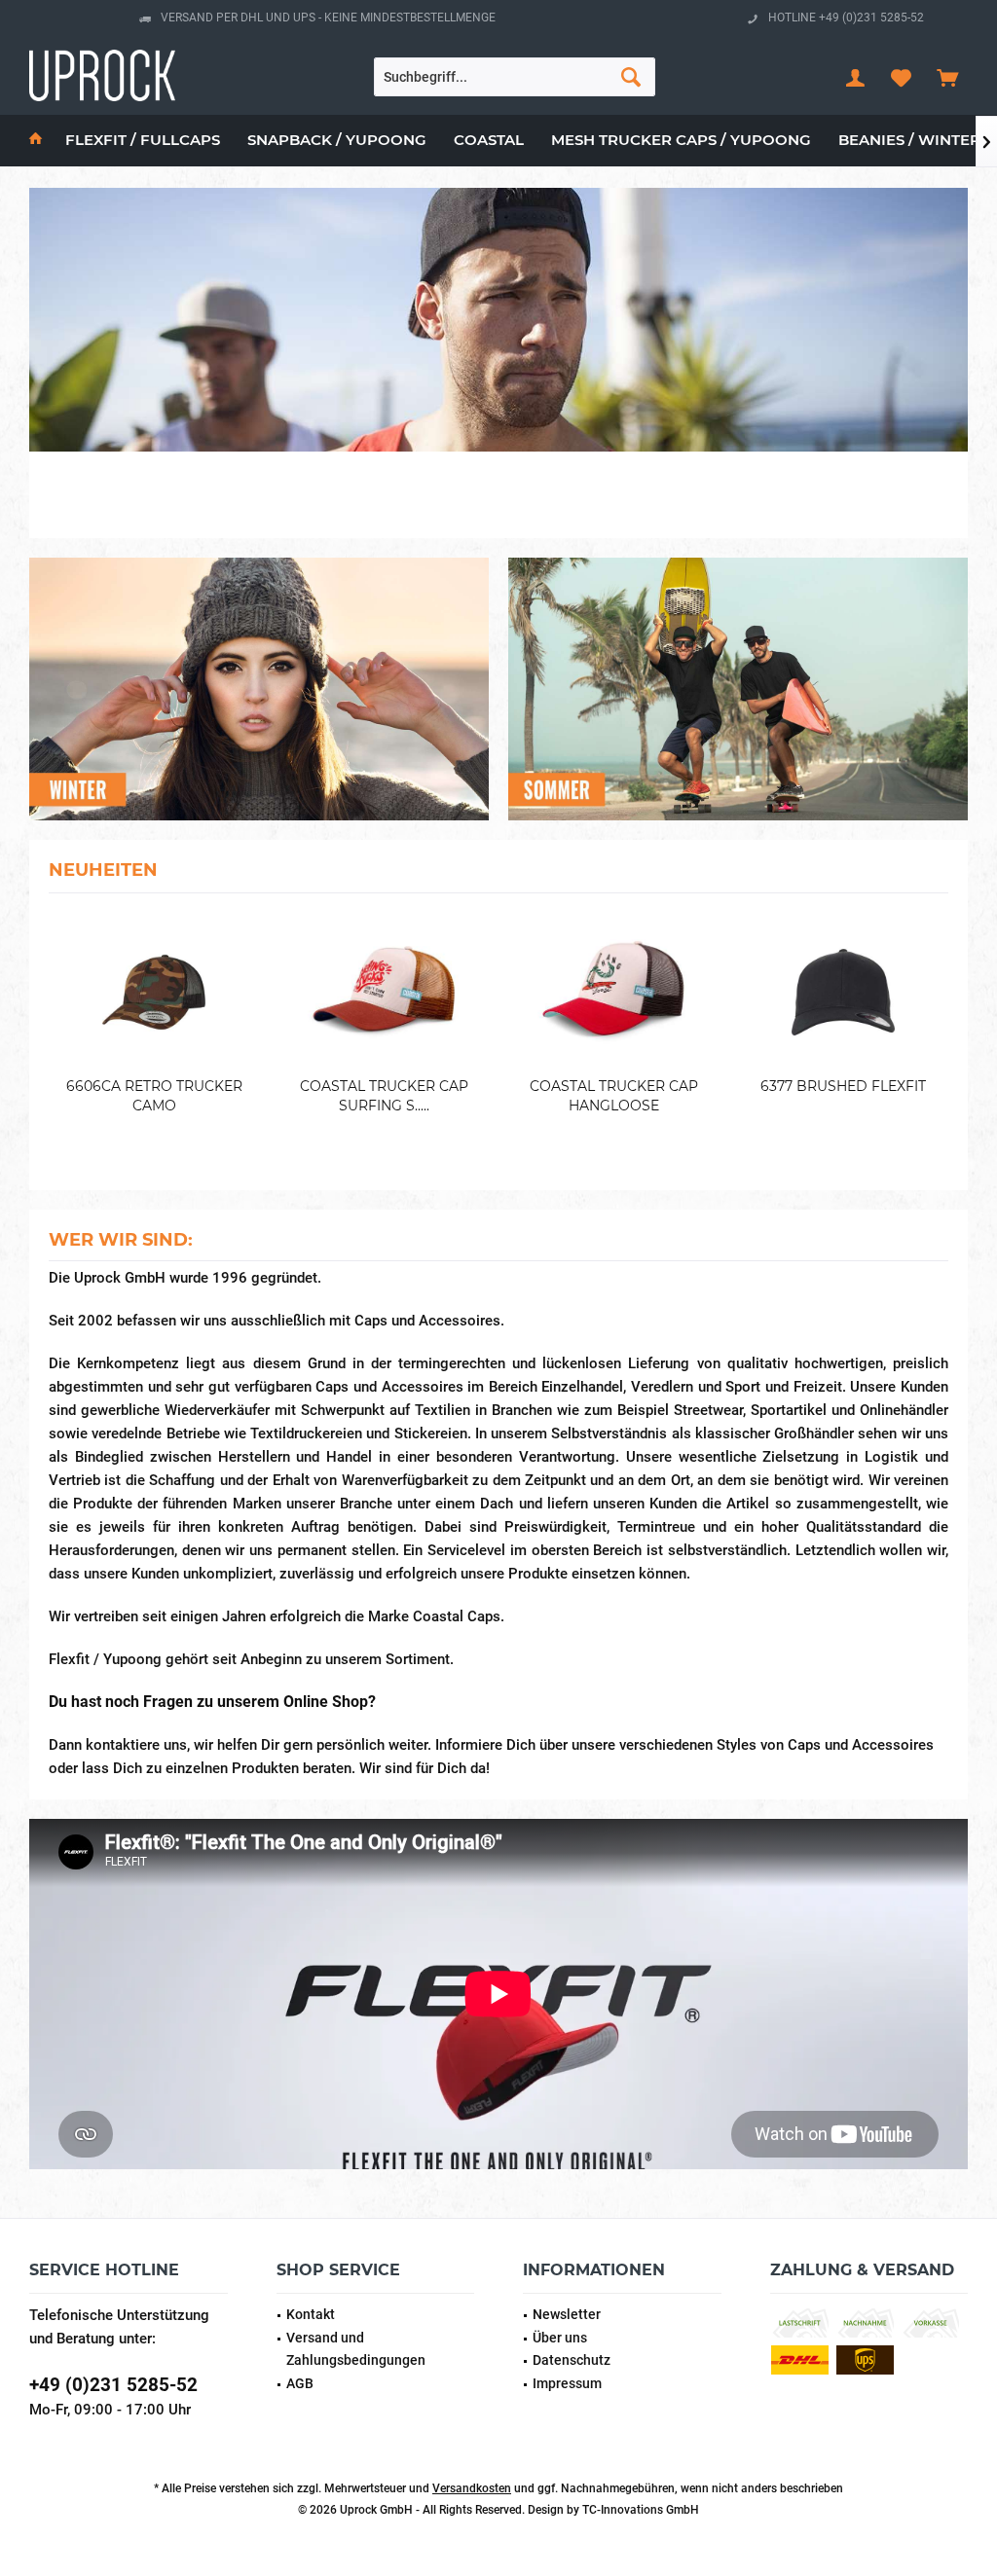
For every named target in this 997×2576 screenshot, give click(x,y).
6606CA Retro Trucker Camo (154, 1096)
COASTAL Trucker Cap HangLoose (614, 1096)
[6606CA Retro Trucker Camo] (154, 992)
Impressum (567, 2383)
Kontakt (311, 2314)
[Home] (36, 141)
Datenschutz (572, 2360)
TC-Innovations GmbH (641, 2510)
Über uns (560, 2338)
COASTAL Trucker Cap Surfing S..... (384, 1096)
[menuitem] (947, 77)
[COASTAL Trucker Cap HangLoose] (613, 992)
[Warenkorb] (947, 77)
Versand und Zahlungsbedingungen (356, 2349)
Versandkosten (472, 2488)
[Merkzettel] (902, 77)
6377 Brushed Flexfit (843, 1086)
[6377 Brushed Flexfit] (843, 992)
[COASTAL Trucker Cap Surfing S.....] (384, 992)
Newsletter (567, 2314)
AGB (300, 2383)
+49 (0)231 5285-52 (113, 2385)
